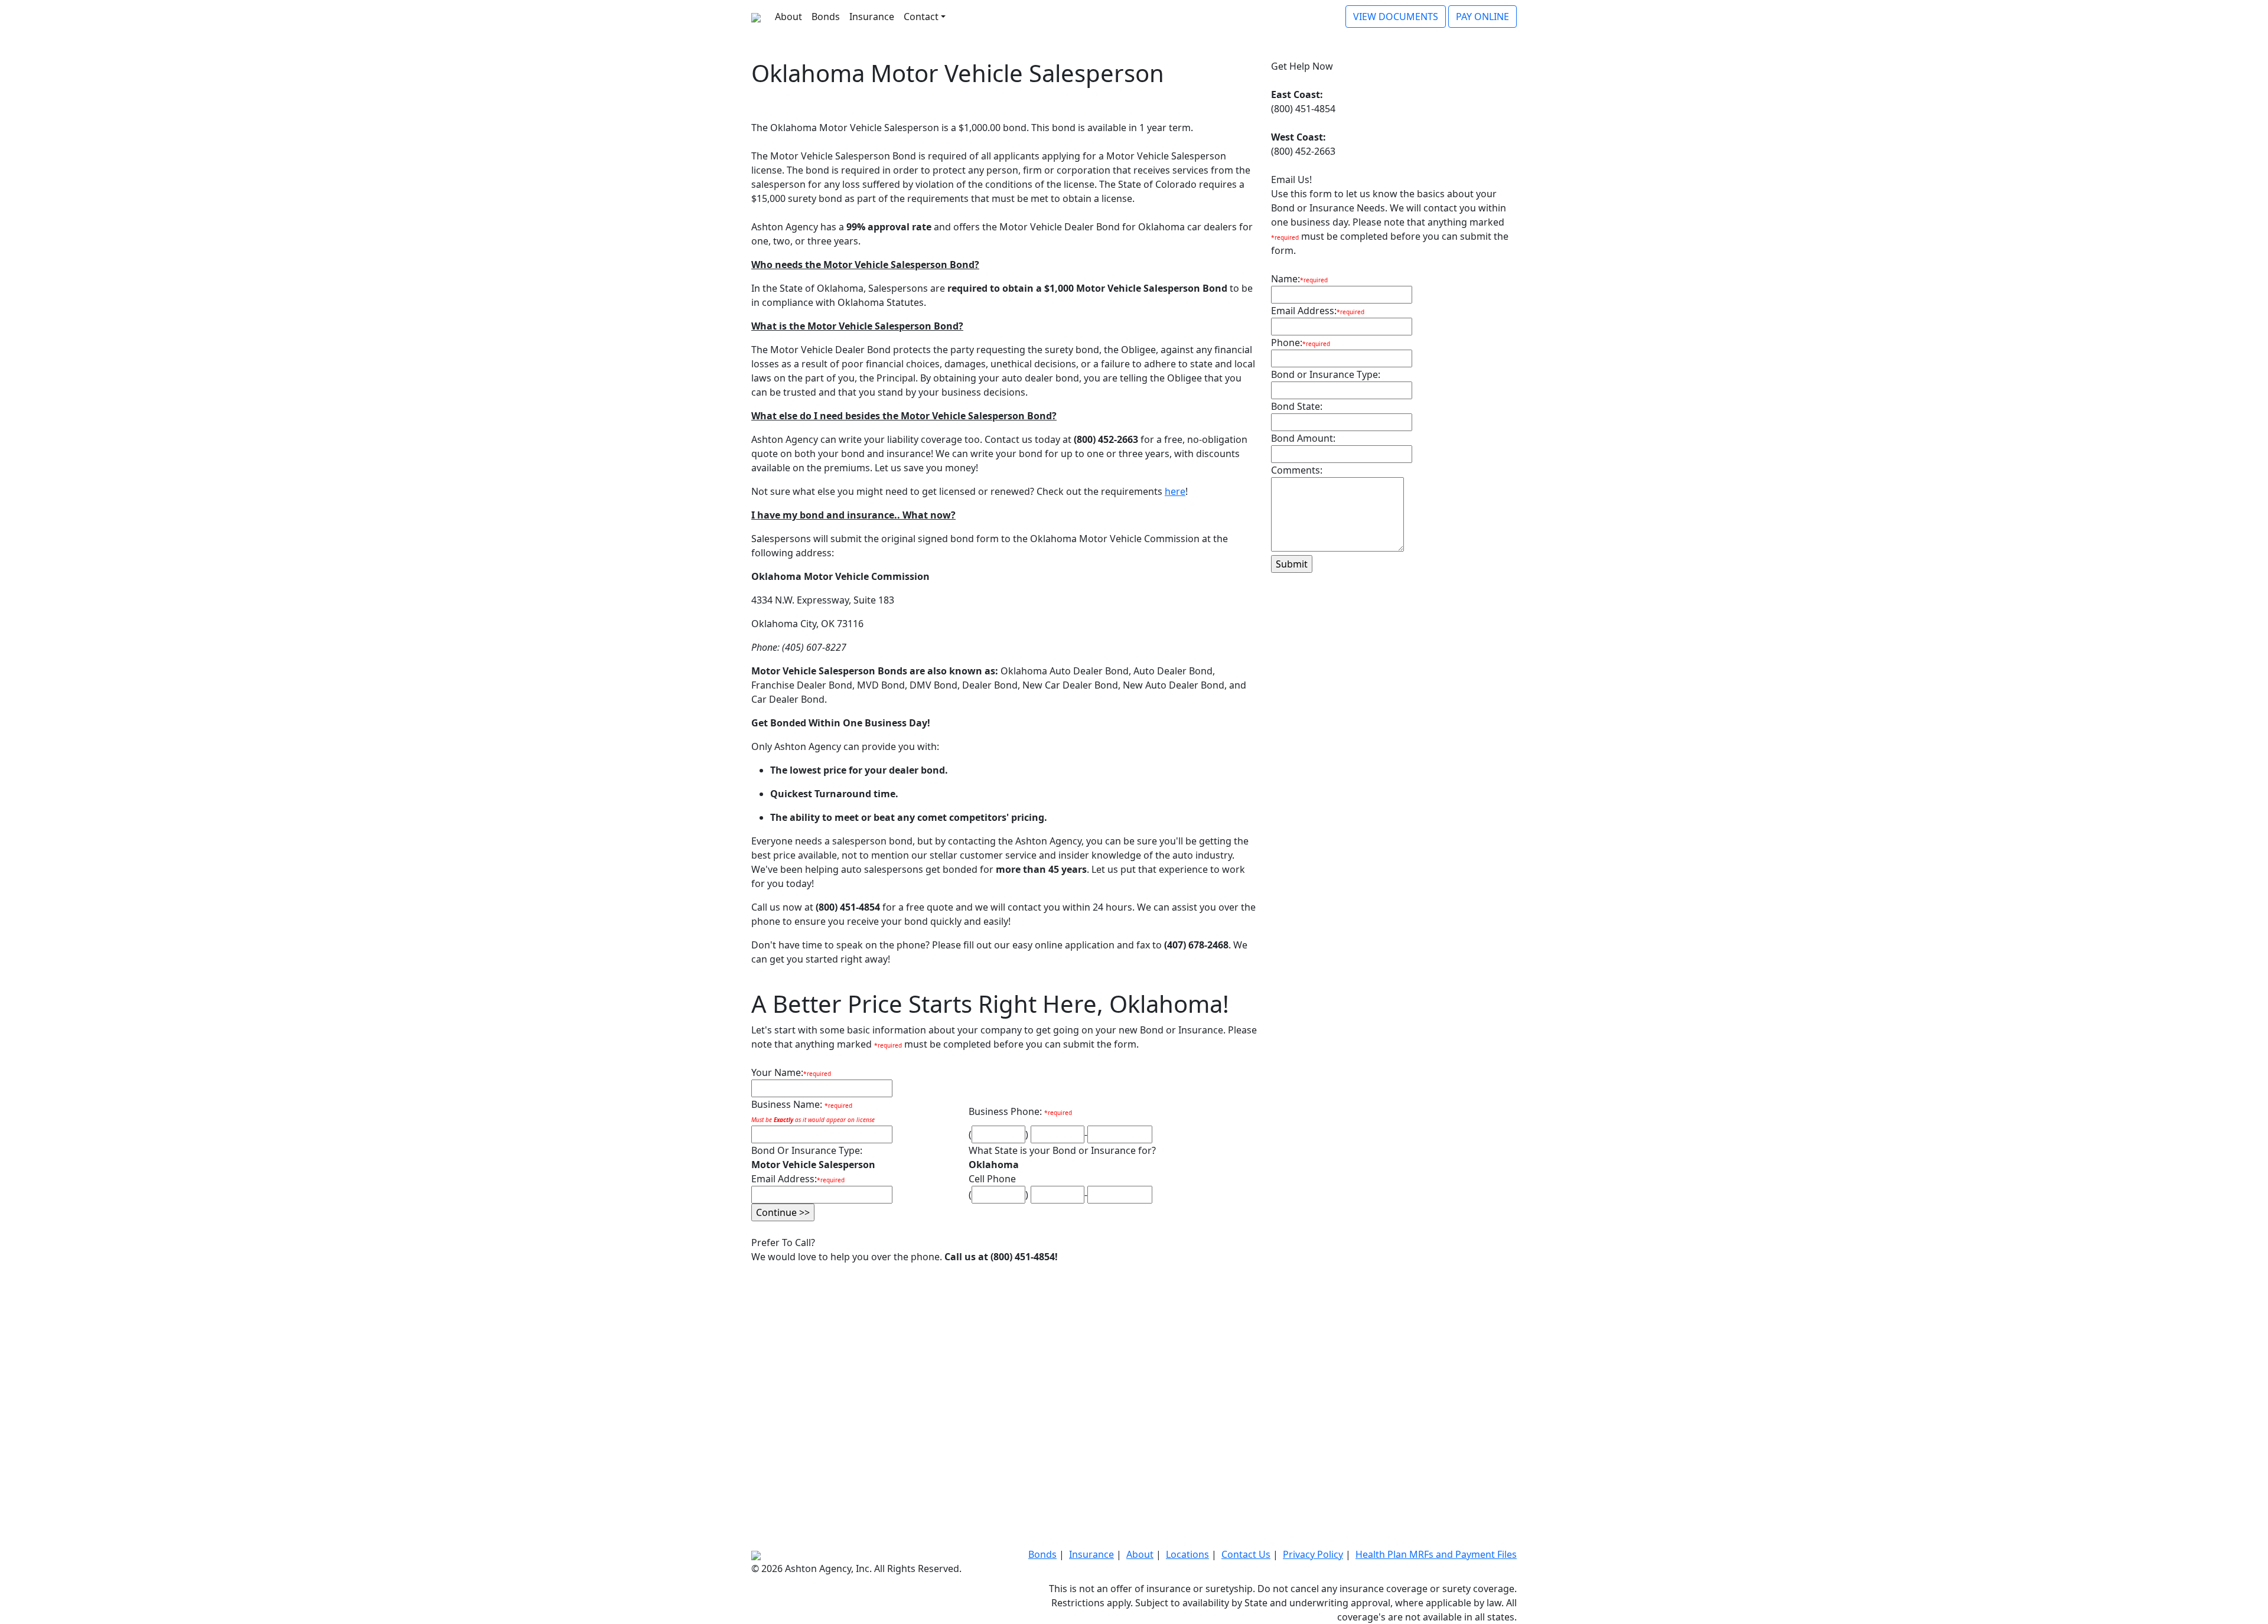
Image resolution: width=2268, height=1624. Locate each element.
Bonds (826, 17)
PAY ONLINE (1482, 17)
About (788, 17)
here (1175, 491)
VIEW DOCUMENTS (1396, 17)
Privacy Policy (1313, 1554)
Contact (921, 17)
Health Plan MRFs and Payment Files (1436, 1554)
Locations (1187, 1554)
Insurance (872, 17)
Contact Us (1246, 1554)
